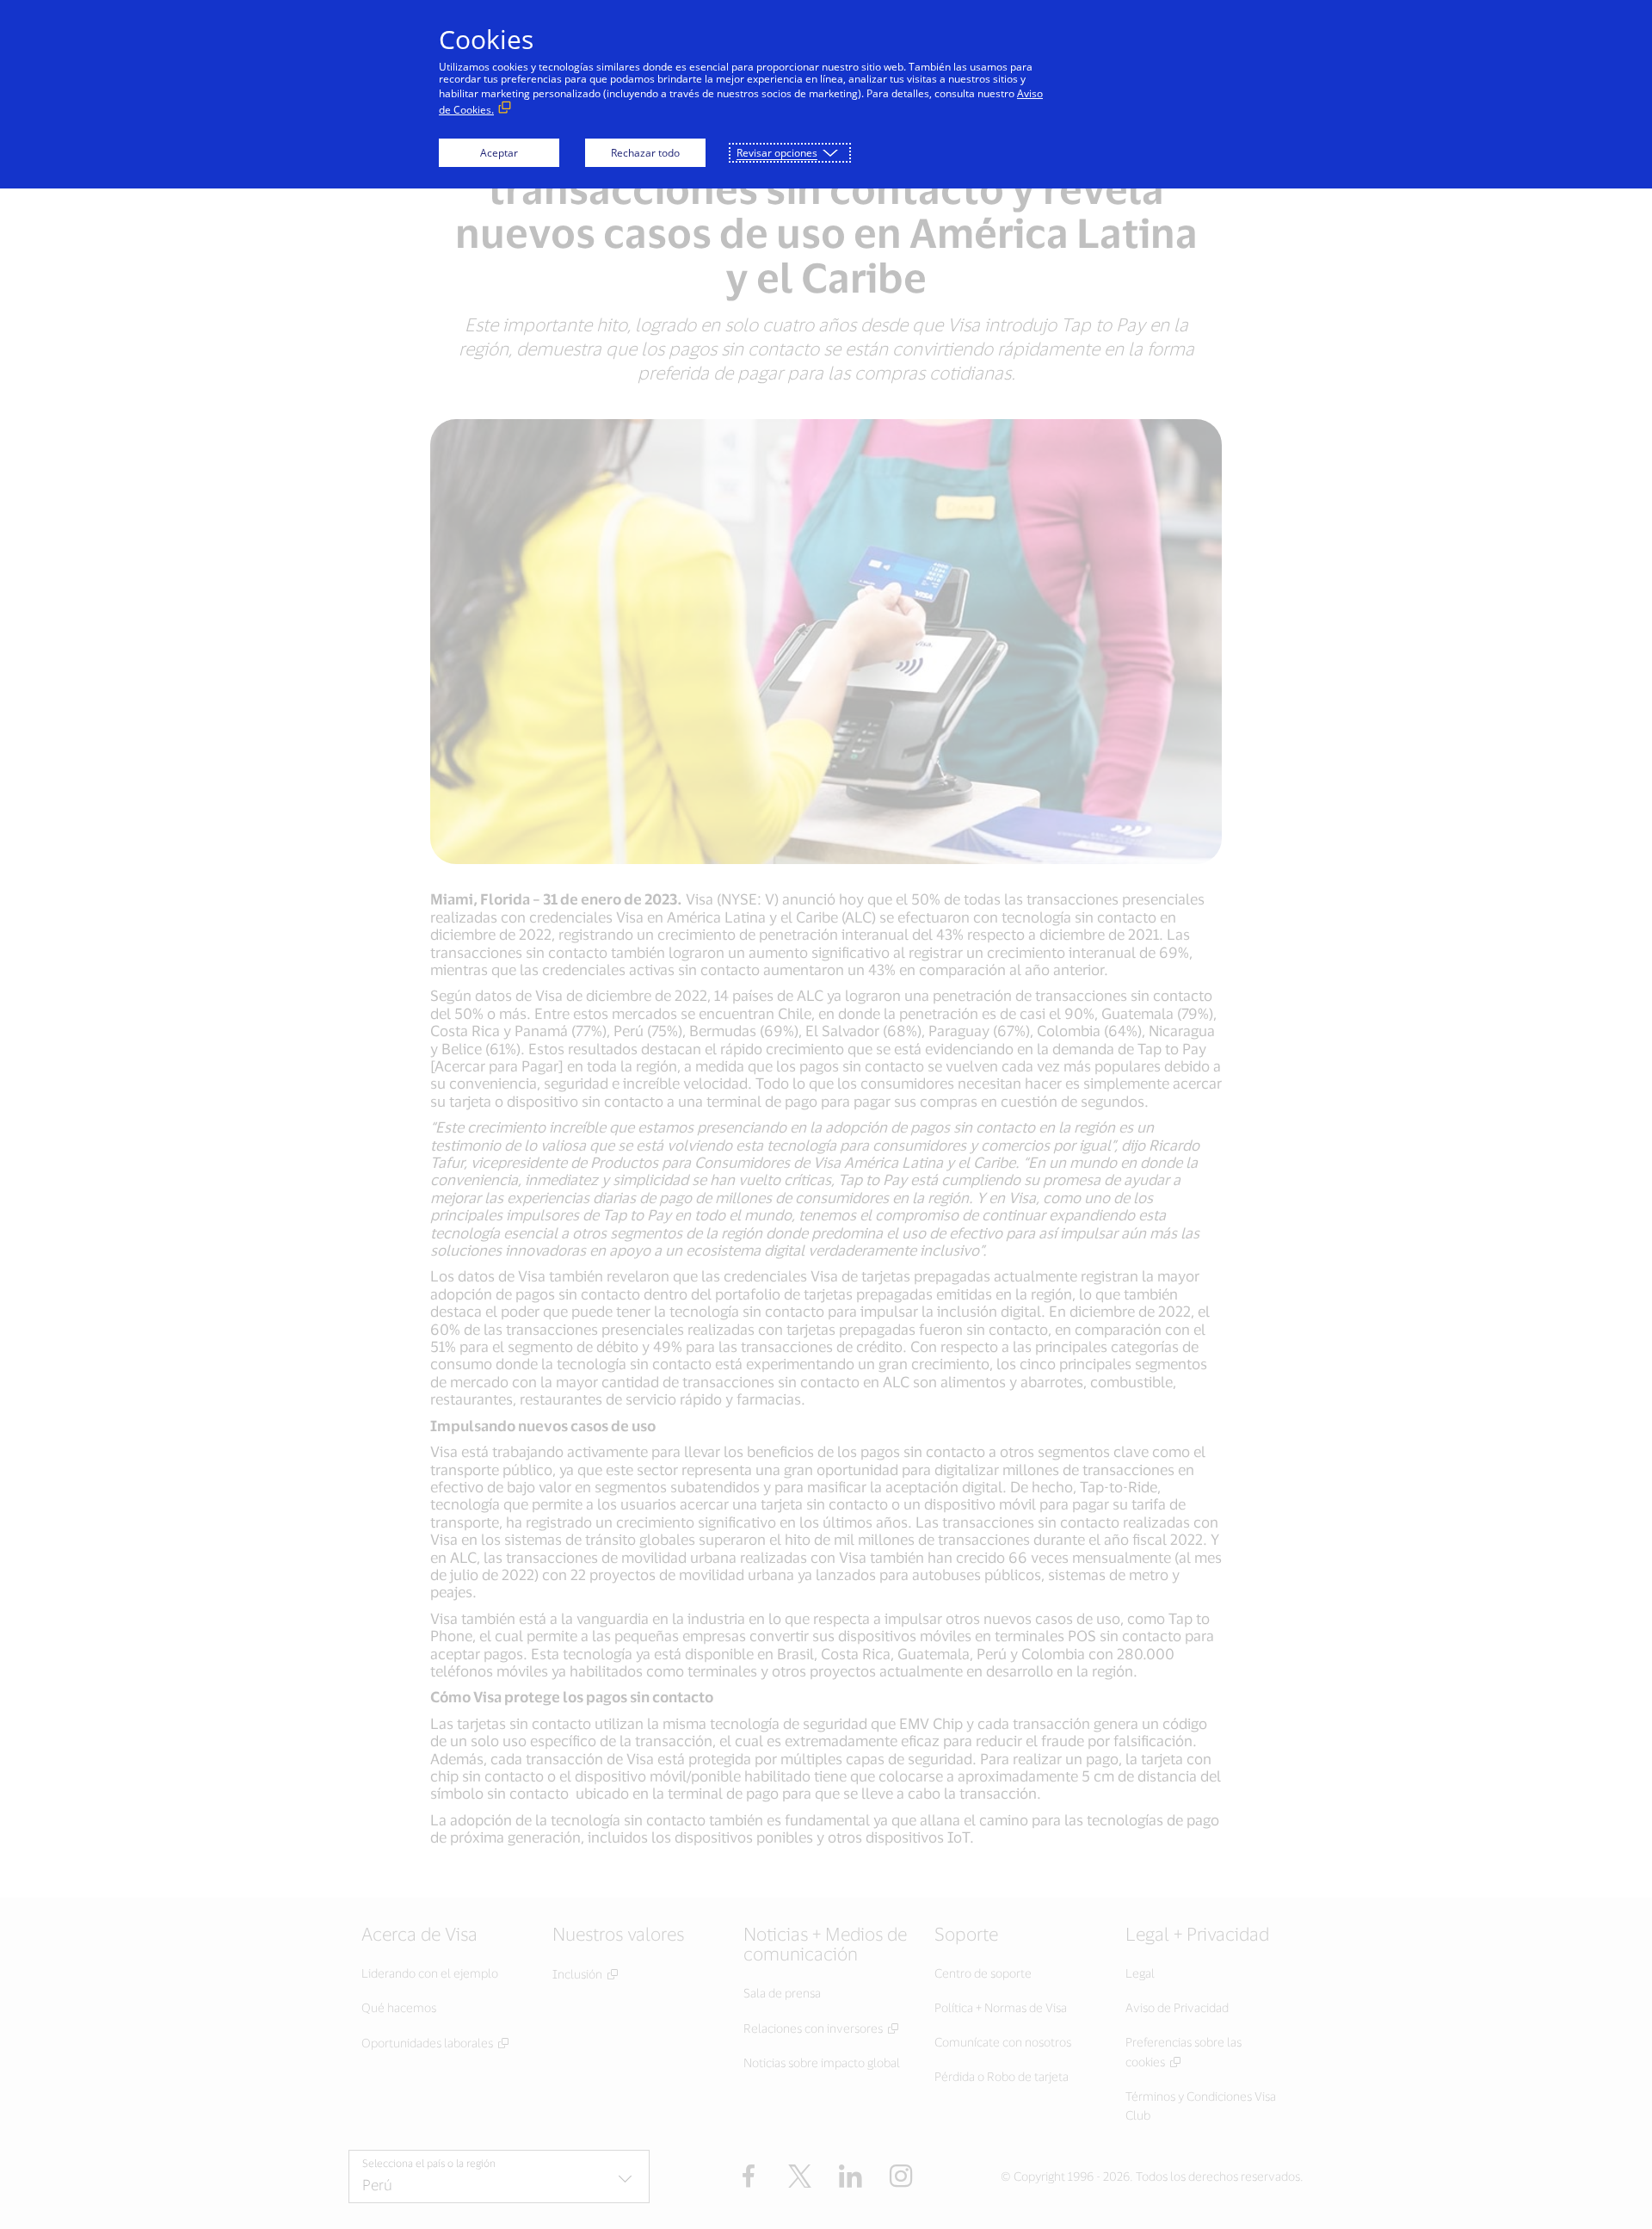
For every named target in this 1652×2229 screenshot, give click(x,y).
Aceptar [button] (499, 153)
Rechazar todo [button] (645, 153)
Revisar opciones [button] (777, 153)
